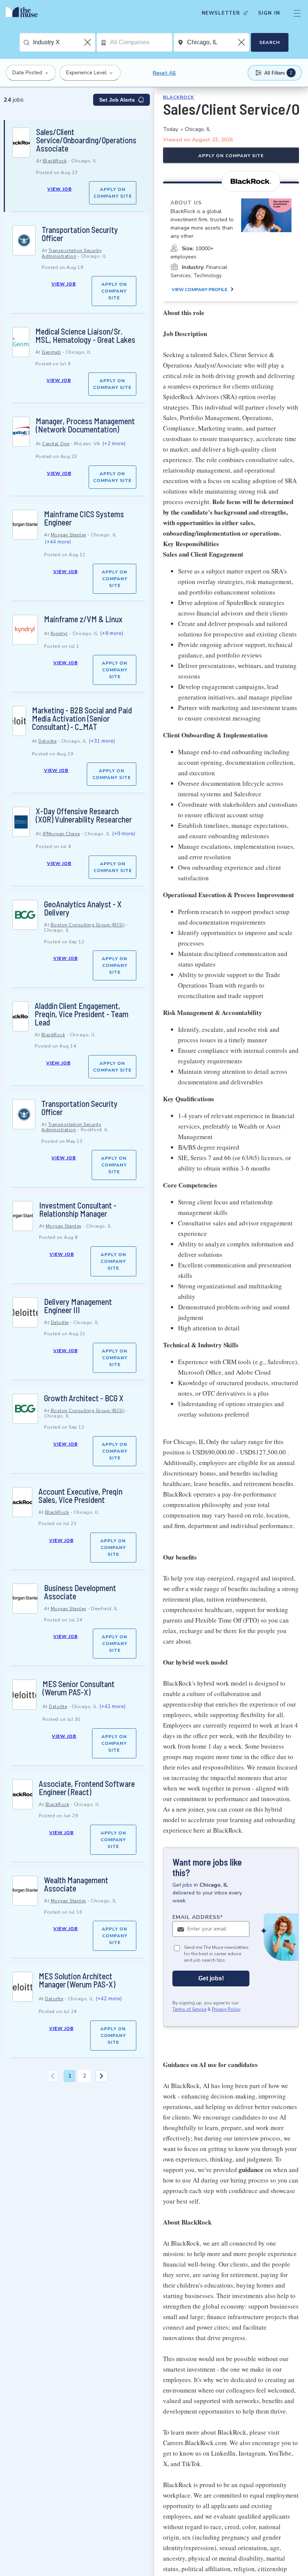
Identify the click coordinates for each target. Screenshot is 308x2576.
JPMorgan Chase (61, 834)
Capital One (56, 444)
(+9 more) (124, 834)
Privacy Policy (226, 2009)
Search (269, 42)
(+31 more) (102, 741)
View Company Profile (199, 290)
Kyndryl (59, 633)
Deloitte (47, 741)
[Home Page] (24, 13)
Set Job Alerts (117, 100)
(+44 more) (58, 542)
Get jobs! (211, 1978)
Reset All (164, 73)
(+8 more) (112, 633)
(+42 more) (112, 1706)
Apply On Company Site (113, 193)
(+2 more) (114, 444)
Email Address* (198, 1917)
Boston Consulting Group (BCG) (88, 925)
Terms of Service (189, 2009)
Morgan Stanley (69, 535)
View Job (60, 189)
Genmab (51, 352)
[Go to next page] (101, 2076)
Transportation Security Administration (72, 253)
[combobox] (64, 42)
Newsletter (221, 13)
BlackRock (55, 161)
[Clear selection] (88, 42)
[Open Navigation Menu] (297, 13)
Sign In (269, 13)
